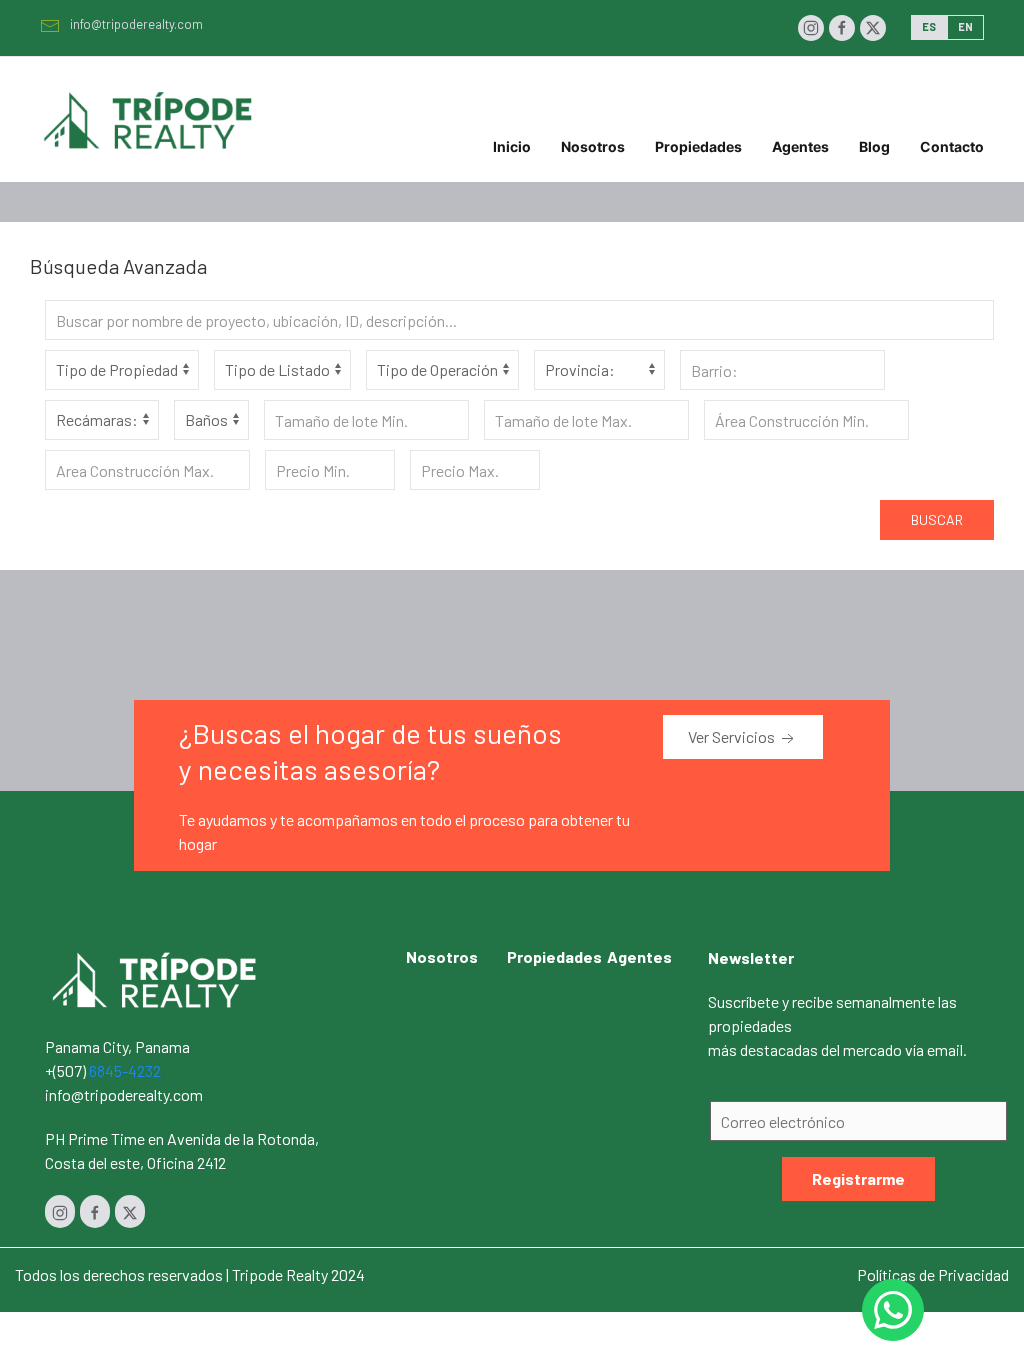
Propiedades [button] (698, 146)
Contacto (952, 146)
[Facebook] (842, 28)
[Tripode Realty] (155, 977)
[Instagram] (811, 28)
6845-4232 (125, 1070)
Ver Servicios (733, 736)
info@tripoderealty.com (136, 24)
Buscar (937, 519)
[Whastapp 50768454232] (893, 1310)
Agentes (800, 146)
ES (929, 26)
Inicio (512, 146)
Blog (874, 146)
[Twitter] (873, 28)
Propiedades (554, 956)
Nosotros (593, 146)
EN (965, 26)
